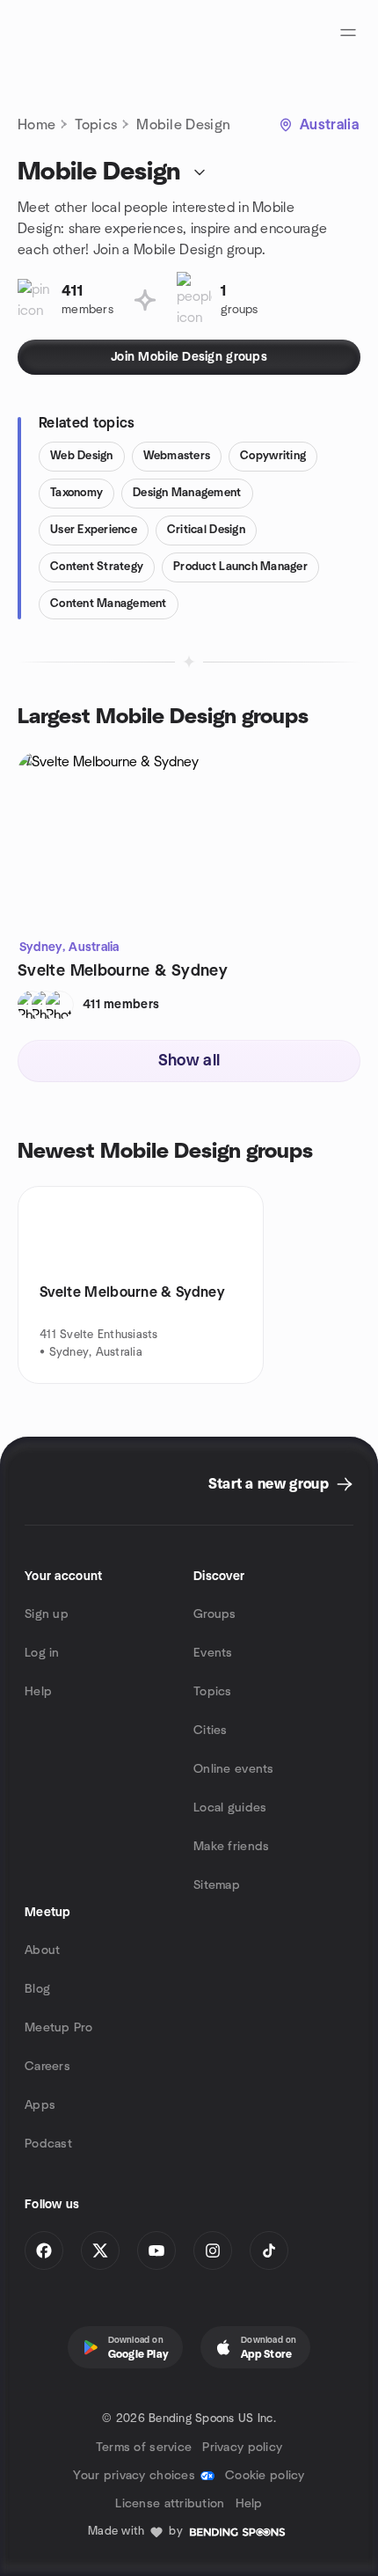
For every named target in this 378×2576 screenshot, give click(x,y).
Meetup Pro (58, 2028)
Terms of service (144, 2448)
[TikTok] (269, 2250)
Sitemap (217, 1885)
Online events (234, 1769)
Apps (40, 2105)
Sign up (47, 1614)
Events (213, 1653)
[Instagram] (213, 2250)
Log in (42, 1653)
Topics (96, 125)
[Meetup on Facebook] (44, 2250)
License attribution (170, 2504)
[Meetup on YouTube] (156, 2250)
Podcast (48, 2144)
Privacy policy (242, 2448)
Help (38, 1692)
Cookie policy (265, 2476)
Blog (37, 1989)
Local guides (230, 1808)
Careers (47, 2067)
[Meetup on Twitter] (100, 2250)
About (42, 1950)
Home (36, 125)
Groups (215, 1614)
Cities (211, 1731)
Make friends (231, 1847)
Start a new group (269, 1484)
